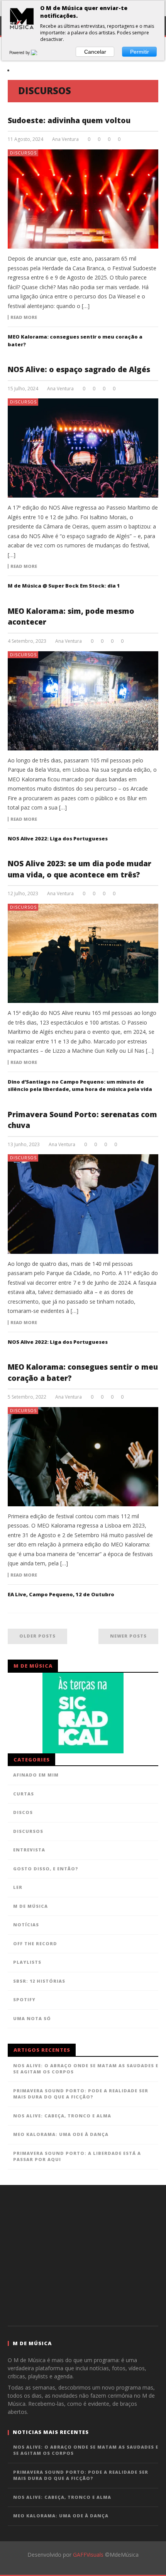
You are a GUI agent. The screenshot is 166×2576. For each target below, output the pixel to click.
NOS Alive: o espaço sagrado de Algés (79, 369)
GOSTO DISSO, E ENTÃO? (46, 1869)
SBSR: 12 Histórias (39, 1981)
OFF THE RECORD (35, 1943)
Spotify (24, 1999)
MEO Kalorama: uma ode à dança (61, 2134)
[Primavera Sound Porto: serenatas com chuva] (83, 1204)
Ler (18, 1887)
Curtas (24, 1794)
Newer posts (128, 1636)
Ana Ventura (65, 139)
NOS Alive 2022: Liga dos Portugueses (58, 838)
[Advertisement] (83, 2254)
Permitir (140, 52)
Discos (23, 1812)
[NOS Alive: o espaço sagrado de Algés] (83, 448)
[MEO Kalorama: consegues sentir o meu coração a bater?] (83, 1457)
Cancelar (95, 52)
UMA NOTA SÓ (32, 2018)
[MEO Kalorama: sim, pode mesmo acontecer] (83, 701)
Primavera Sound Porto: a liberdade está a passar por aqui (77, 2156)
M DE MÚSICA (30, 1906)
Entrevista (29, 1850)
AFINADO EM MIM (36, 1775)
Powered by (20, 53)
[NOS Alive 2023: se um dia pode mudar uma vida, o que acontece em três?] (83, 953)
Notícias (26, 1925)
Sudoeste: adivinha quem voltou (69, 120)
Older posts (37, 1636)
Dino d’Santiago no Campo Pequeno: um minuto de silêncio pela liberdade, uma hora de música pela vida (80, 1086)
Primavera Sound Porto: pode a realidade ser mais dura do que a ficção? (81, 2094)
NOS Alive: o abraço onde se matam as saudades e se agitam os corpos (86, 2069)
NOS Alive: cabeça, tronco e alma (62, 2116)
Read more (24, 317)
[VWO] (39, 53)
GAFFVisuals (88, 2555)
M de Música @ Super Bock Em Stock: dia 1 (64, 586)
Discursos (23, 153)
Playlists (27, 1962)
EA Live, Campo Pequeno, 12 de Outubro (61, 1594)
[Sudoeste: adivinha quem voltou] (83, 199)
